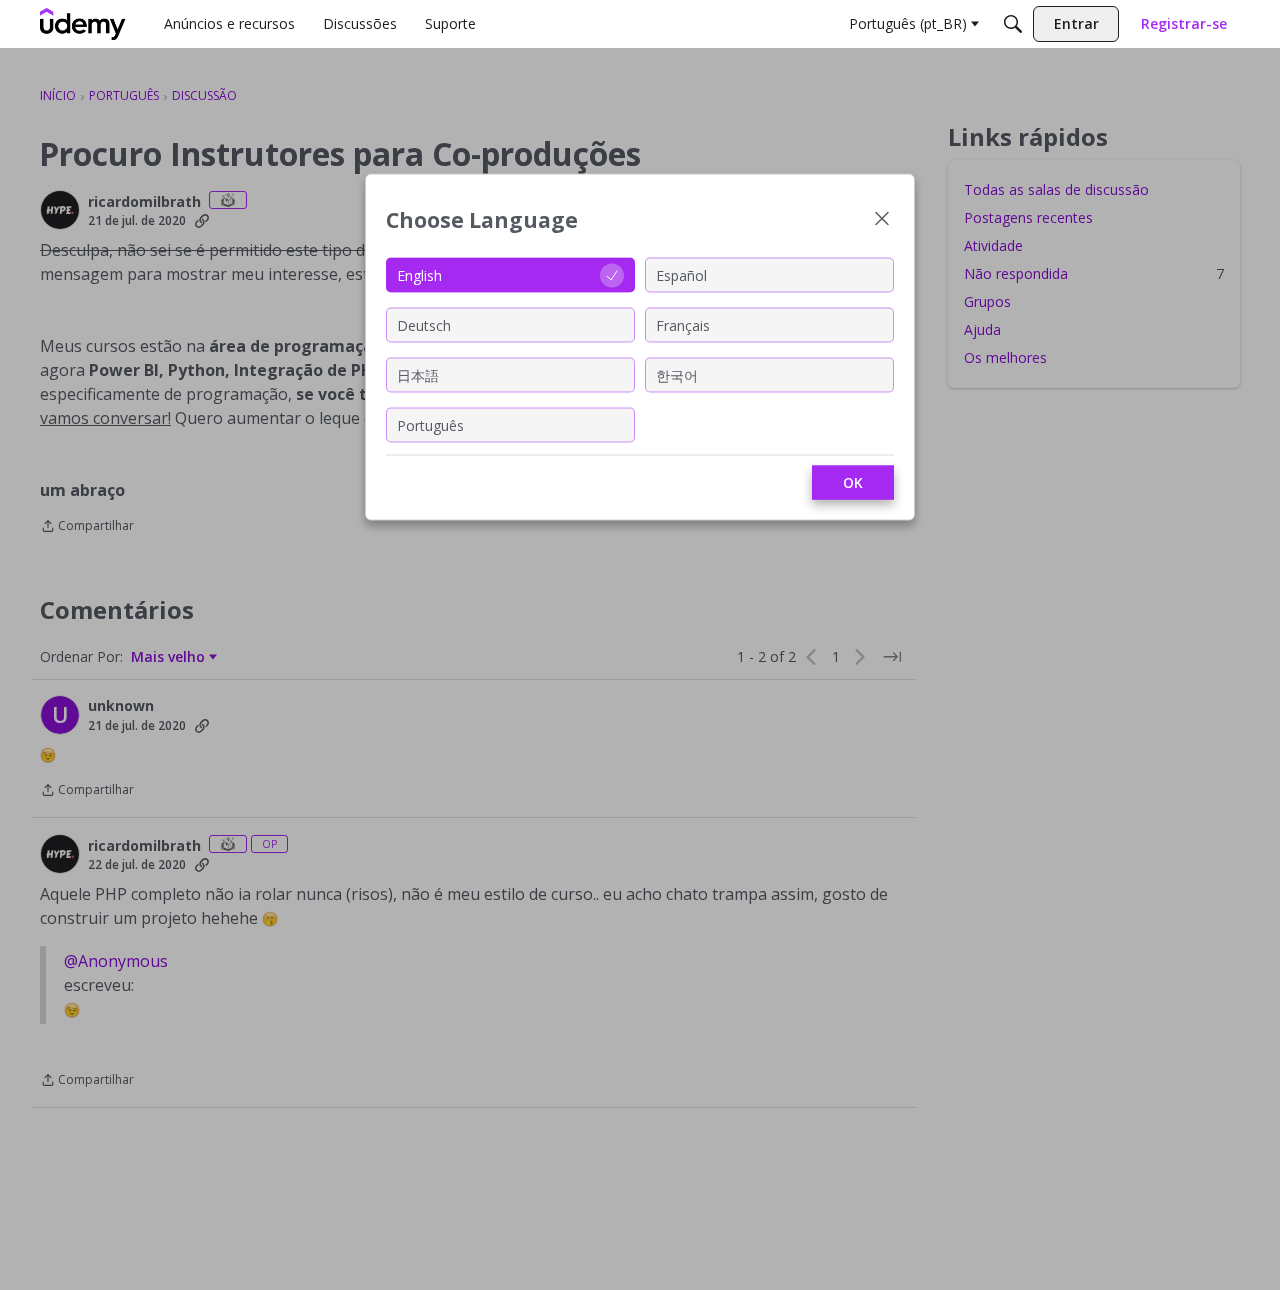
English (419, 274)
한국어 (677, 374)
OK (853, 482)
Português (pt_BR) (908, 23)
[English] (83, 24)
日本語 (418, 374)
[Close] (882, 220)
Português (430, 424)
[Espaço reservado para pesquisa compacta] (1013, 24)
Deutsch (424, 324)
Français (683, 324)
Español (681, 274)
